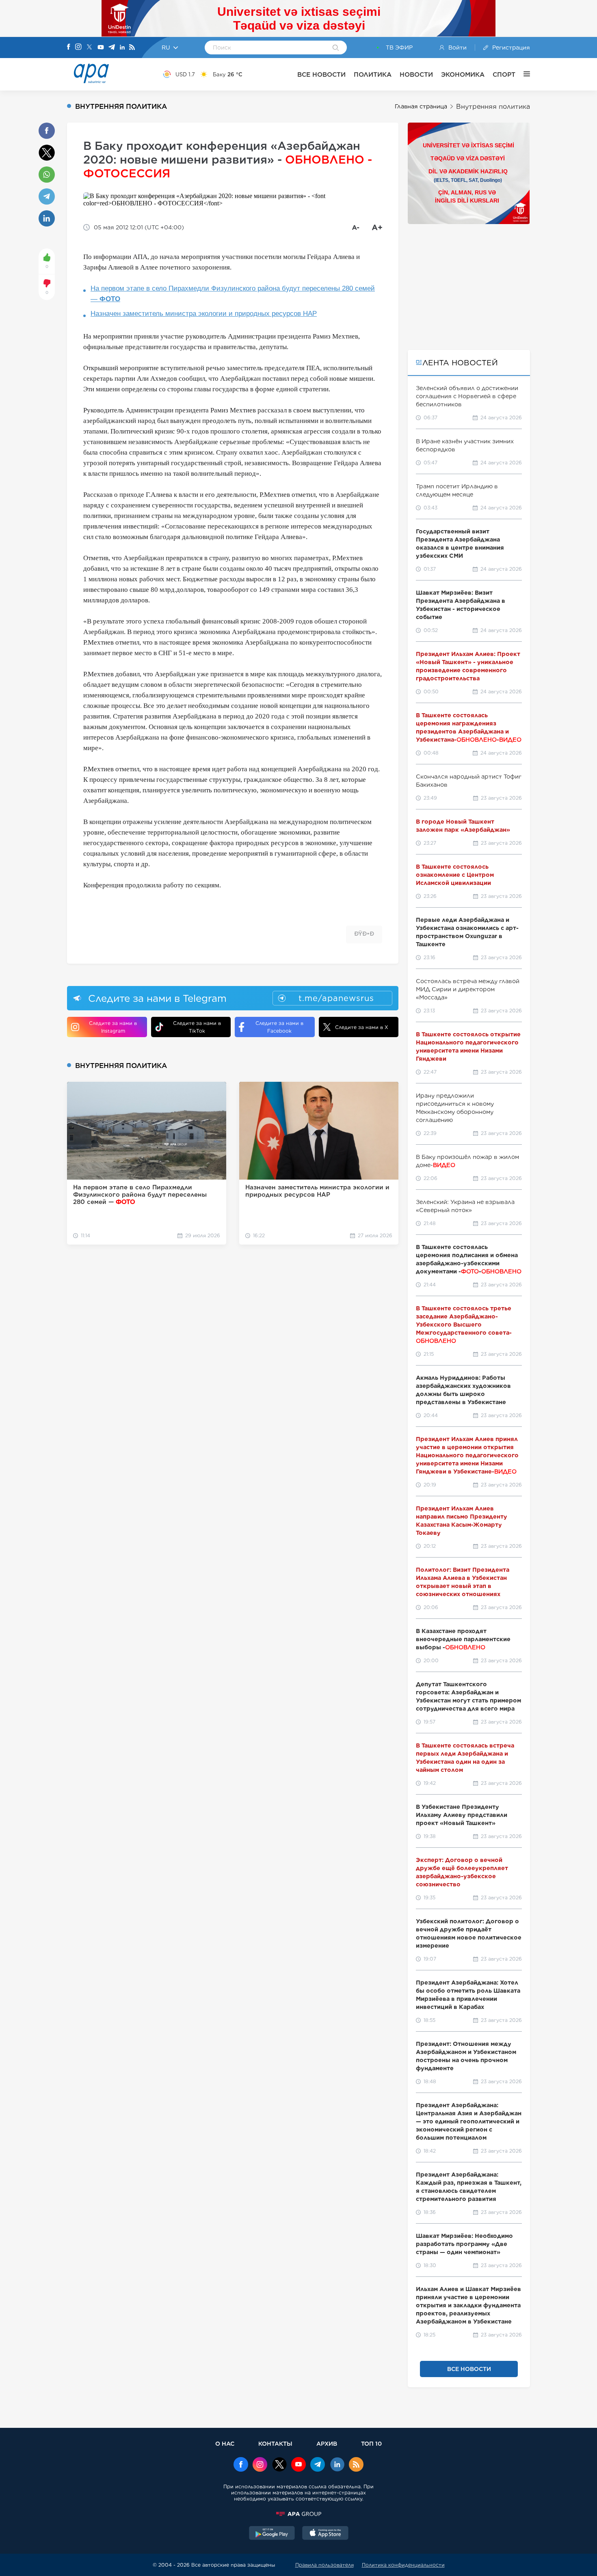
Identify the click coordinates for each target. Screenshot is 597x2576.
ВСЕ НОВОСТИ (321, 74)
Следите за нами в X (362, 1027)
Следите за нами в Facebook (279, 1027)
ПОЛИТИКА (373, 74)
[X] (89, 48)
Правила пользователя (324, 2565)
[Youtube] (101, 48)
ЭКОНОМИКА (463, 74)
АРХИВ (327, 2443)
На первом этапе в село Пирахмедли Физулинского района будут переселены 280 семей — (233, 294)
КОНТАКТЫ (275, 2443)
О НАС (225, 2443)
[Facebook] (69, 47)
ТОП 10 (371, 2443)
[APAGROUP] (298, 2514)
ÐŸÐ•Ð (364, 934)
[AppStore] (325, 2534)
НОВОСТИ (416, 74)
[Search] (336, 48)
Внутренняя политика (493, 107)
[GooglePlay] (272, 2534)
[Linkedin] (122, 48)
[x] (279, 2465)
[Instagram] (78, 47)
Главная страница (421, 106)
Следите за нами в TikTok (197, 1027)
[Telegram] (112, 48)
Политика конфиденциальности (403, 2565)
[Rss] (132, 48)
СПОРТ (504, 74)
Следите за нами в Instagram (113, 1027)
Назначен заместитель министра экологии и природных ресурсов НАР (204, 314)
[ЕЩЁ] (523, 74)
